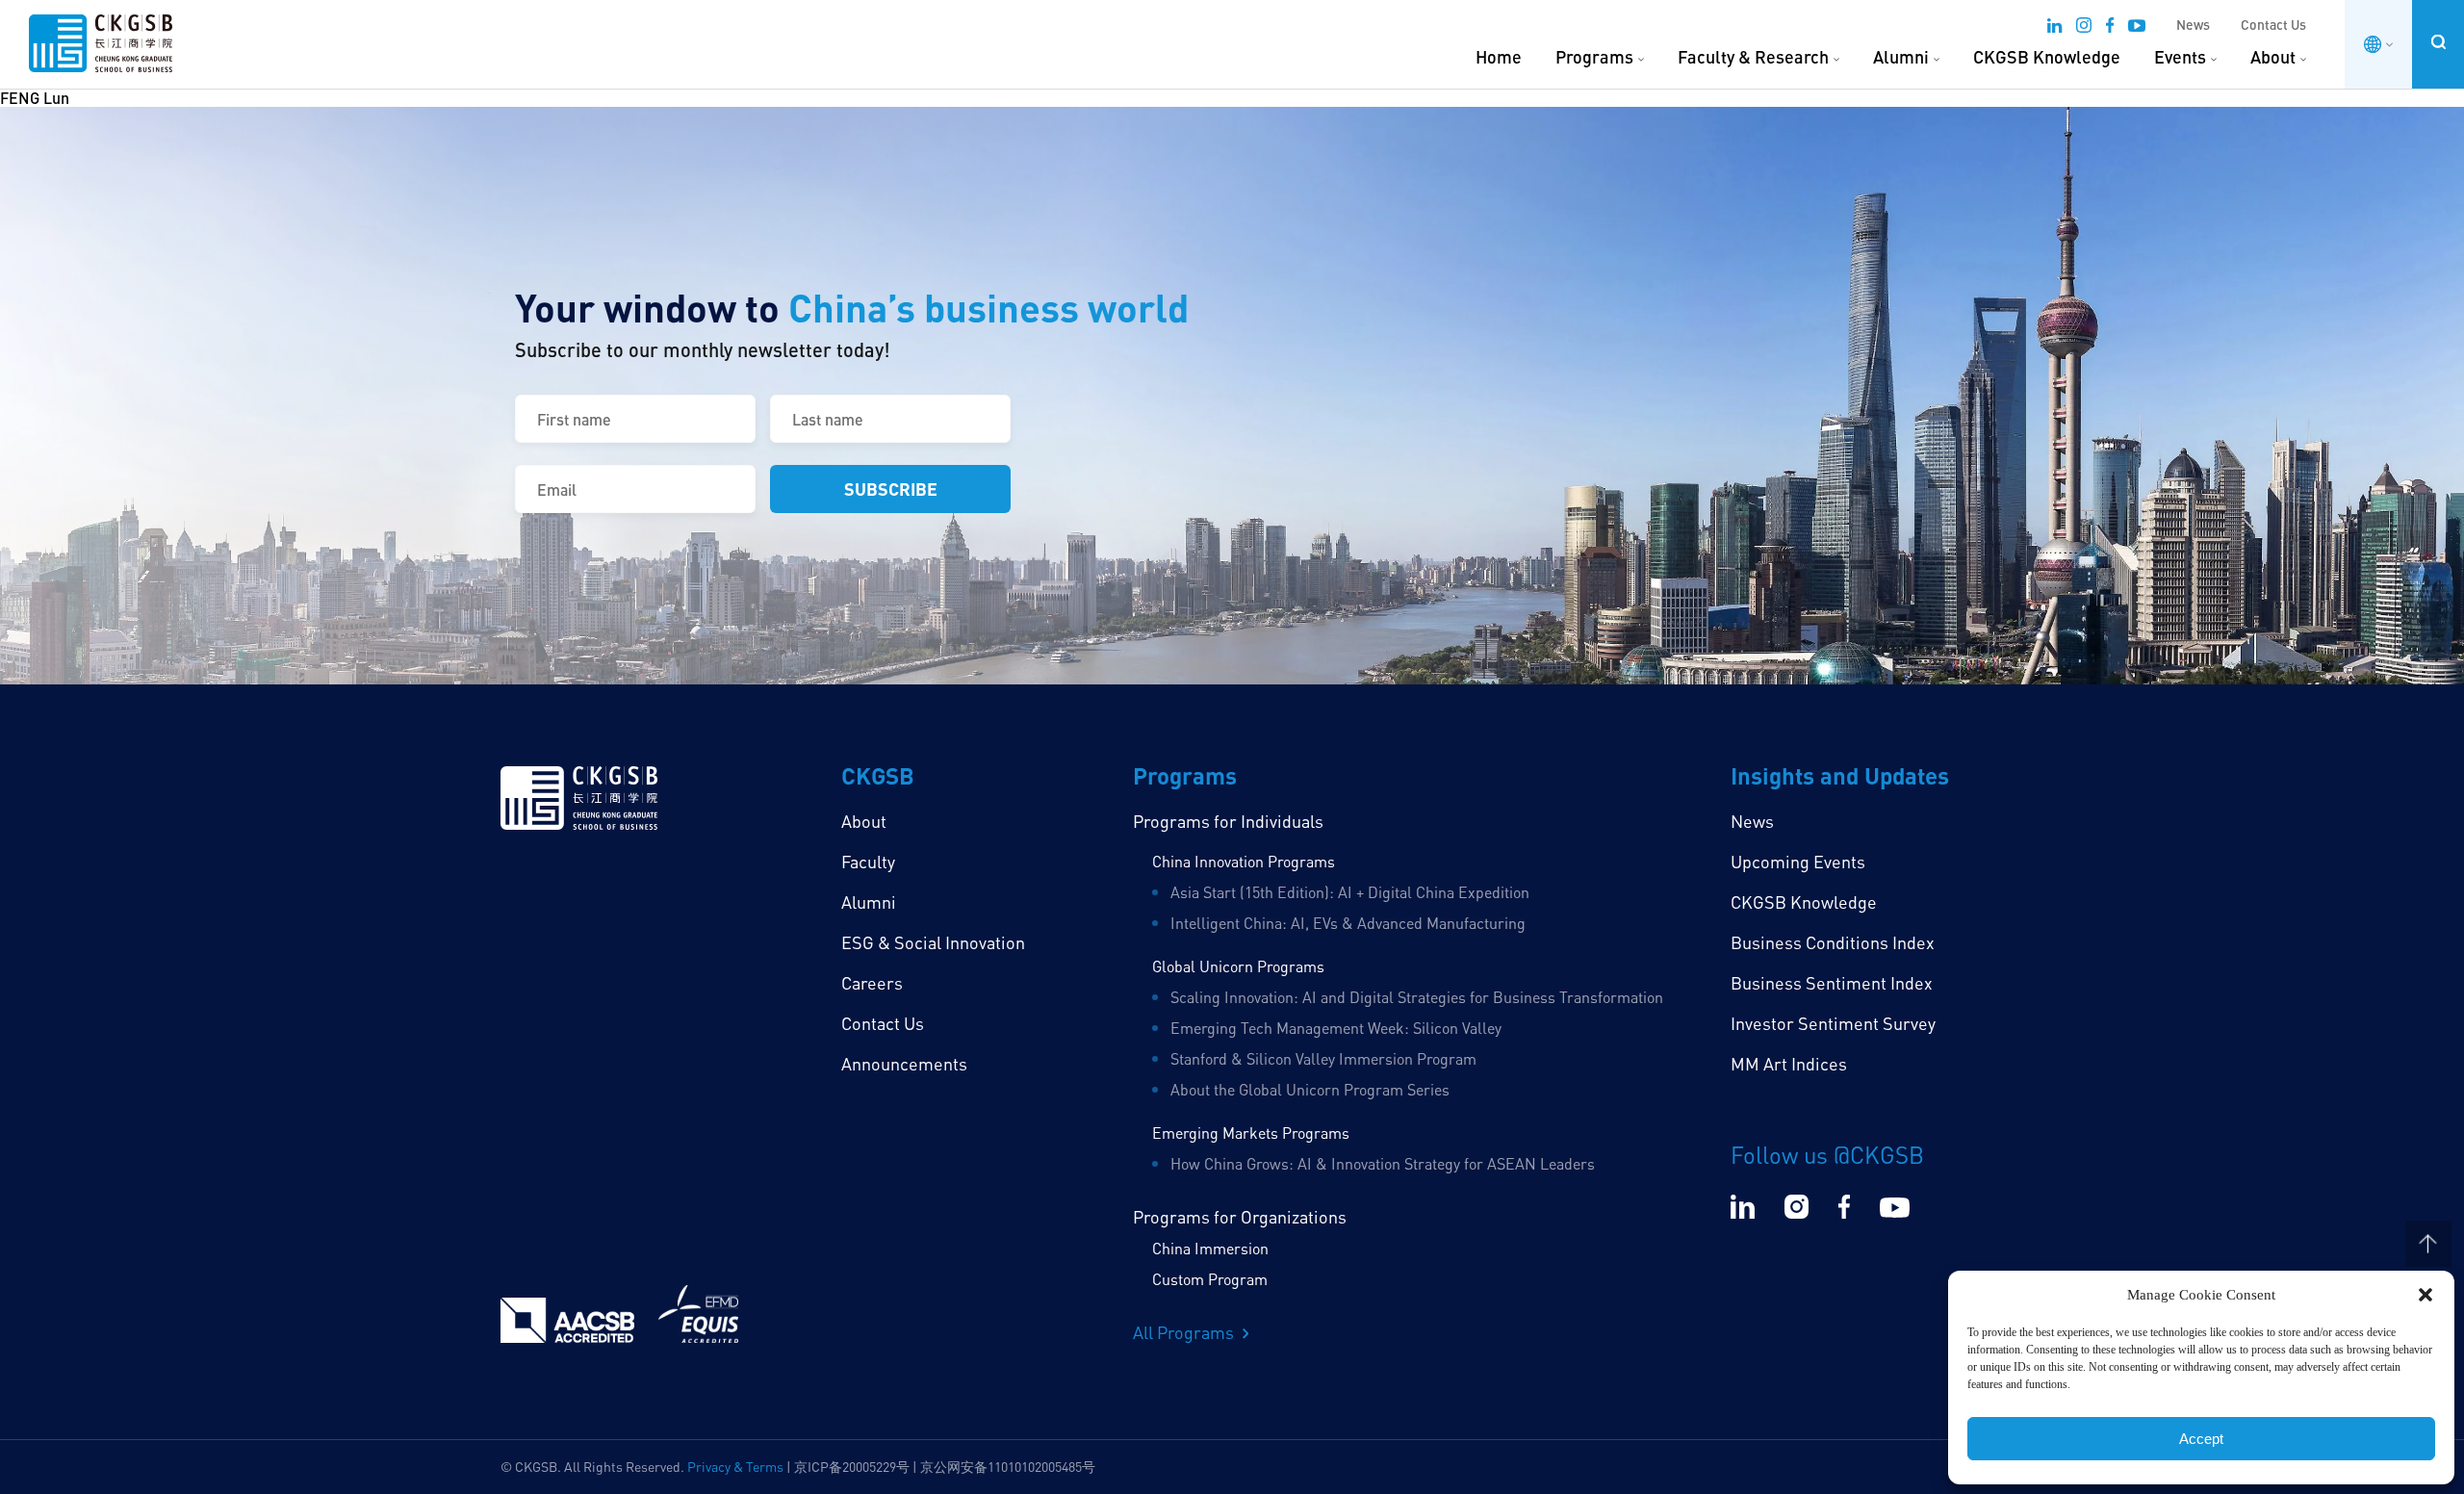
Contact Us (2273, 25)
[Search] (2438, 42)
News (2193, 25)
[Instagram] (2084, 28)
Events (2180, 57)
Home (1499, 57)
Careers (872, 983)
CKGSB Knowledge (2047, 57)
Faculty (868, 862)
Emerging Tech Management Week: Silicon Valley (1336, 1028)
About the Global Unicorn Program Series (1310, 1090)
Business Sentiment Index (1832, 983)
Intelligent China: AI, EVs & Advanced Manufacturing (1348, 923)
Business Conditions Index (1833, 942)
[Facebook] (2110, 28)
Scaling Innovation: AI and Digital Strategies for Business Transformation (1417, 997)
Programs (1594, 57)
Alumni (1901, 57)
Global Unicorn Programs (1238, 966)
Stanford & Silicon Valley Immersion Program (1323, 1059)
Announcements (904, 1064)
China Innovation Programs (1244, 862)
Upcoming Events (1798, 862)
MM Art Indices (1789, 1064)
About (2273, 57)
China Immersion (1210, 1249)
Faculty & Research (1753, 57)
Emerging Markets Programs (1251, 1133)
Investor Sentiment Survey (1833, 1023)
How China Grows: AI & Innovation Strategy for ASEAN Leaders (1383, 1164)
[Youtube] (2137, 28)
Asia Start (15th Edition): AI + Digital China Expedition (1350, 892)
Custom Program (1210, 1279)
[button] (2425, 1295)
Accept (2201, 1439)
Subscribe (891, 489)
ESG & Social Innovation (933, 942)
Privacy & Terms (735, 1467)
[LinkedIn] (2054, 28)
